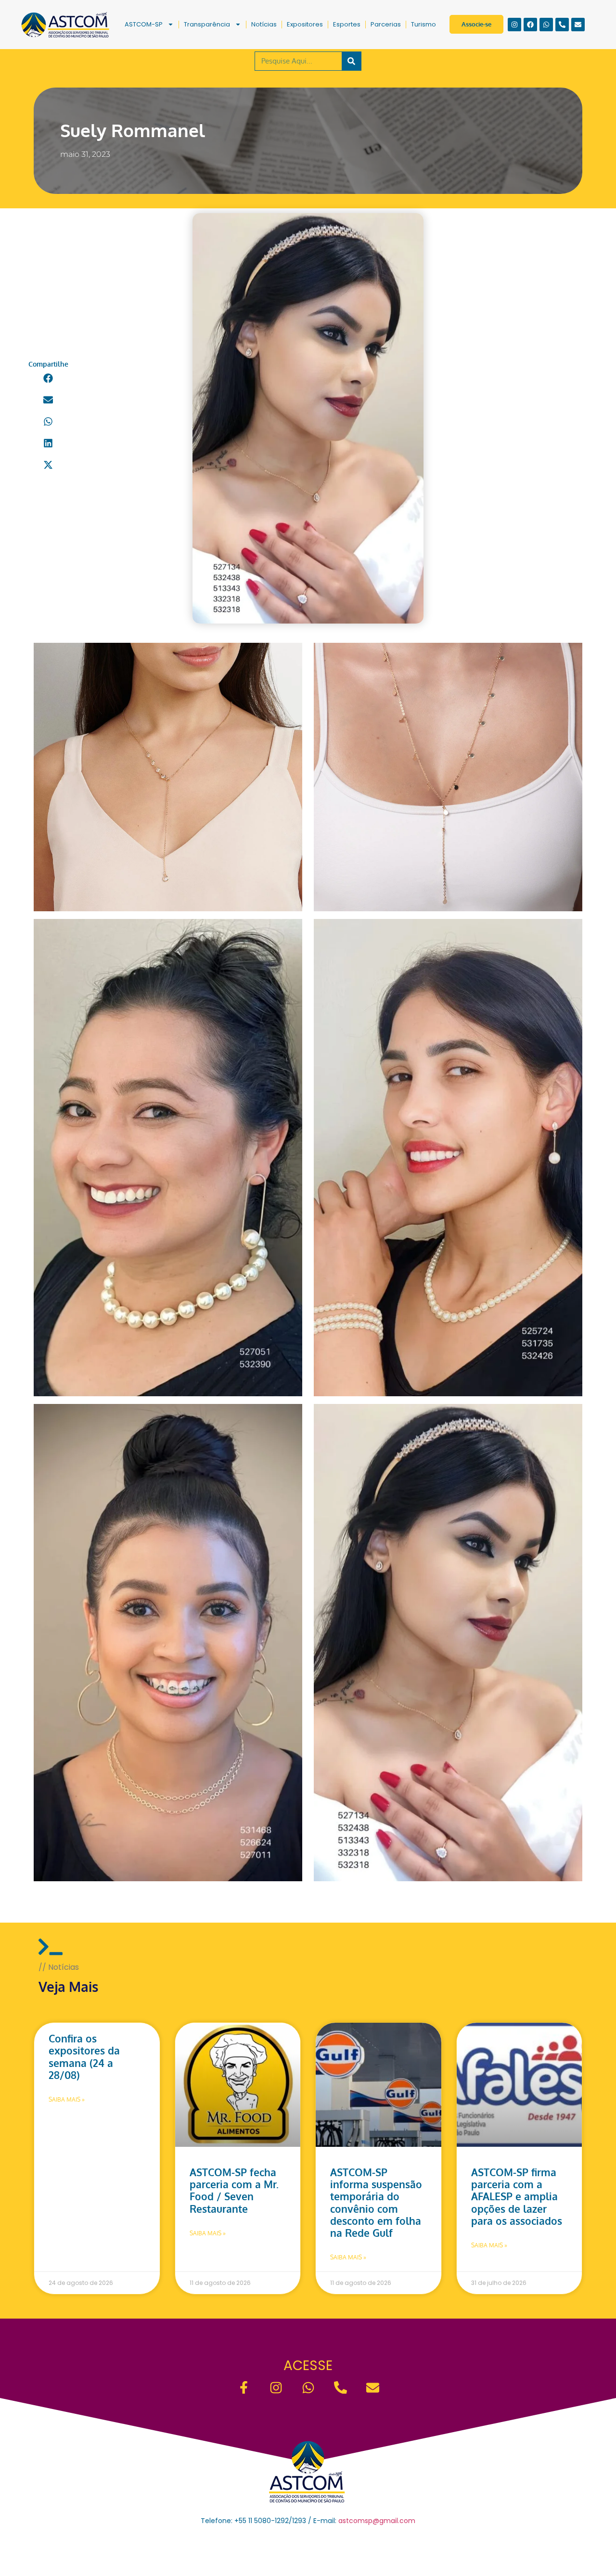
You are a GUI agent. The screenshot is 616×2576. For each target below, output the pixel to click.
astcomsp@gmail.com (377, 2521)
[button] (48, 378)
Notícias (264, 24)
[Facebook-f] (244, 2388)
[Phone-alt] (562, 25)
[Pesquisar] (351, 61)
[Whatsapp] (546, 25)
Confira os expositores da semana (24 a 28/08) (84, 2057)
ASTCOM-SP (144, 24)
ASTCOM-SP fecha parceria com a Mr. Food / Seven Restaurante (234, 2190)
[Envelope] (578, 25)
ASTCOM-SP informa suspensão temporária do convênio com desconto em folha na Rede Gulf (376, 2202)
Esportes (347, 24)
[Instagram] (514, 25)
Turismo (423, 24)
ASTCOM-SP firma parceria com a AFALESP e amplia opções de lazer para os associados (517, 2196)
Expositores (305, 24)
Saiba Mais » (67, 2099)
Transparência (207, 24)
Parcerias (386, 24)
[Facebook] (530, 25)
